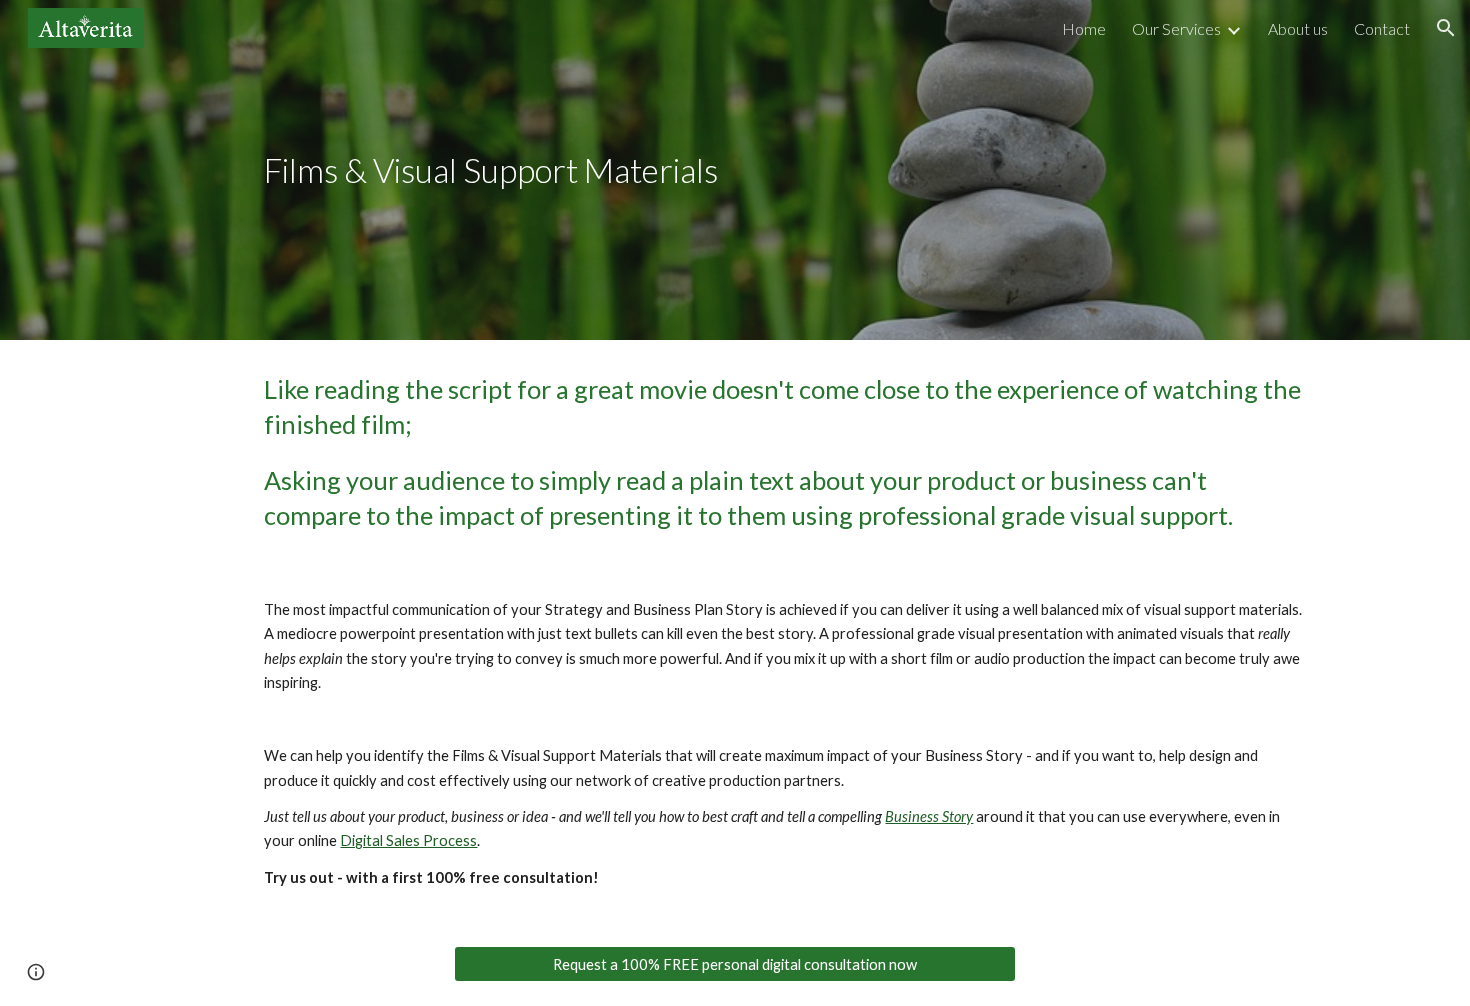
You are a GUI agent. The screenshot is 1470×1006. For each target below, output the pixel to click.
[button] (1446, 28)
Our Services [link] (1176, 28)
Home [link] (1084, 28)
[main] (537, 170)
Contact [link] (1382, 28)
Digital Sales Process (408, 840)
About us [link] (1298, 28)
